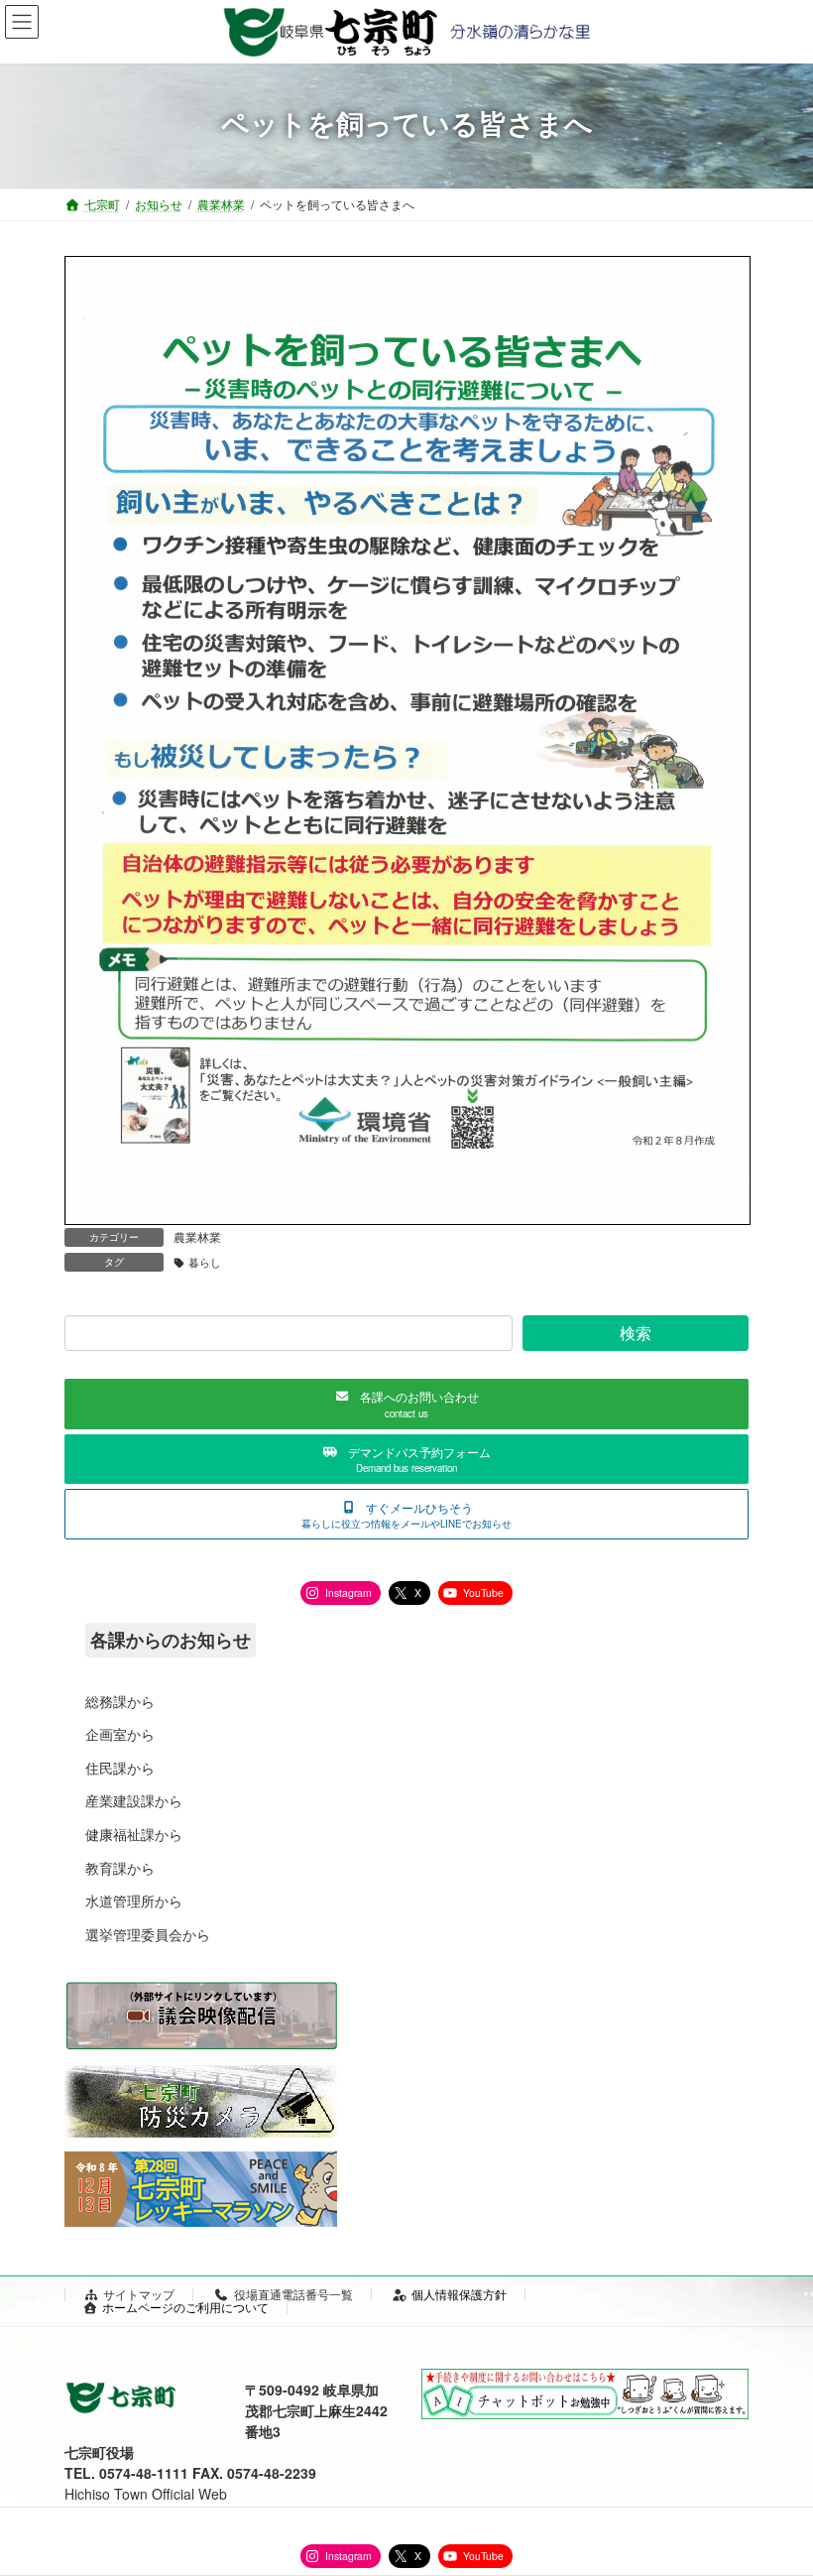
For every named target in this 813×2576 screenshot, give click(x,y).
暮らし (205, 1262)
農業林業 (197, 1236)
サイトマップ (139, 2294)
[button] (406, 1404)
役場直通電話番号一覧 (293, 2294)
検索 (636, 1333)
